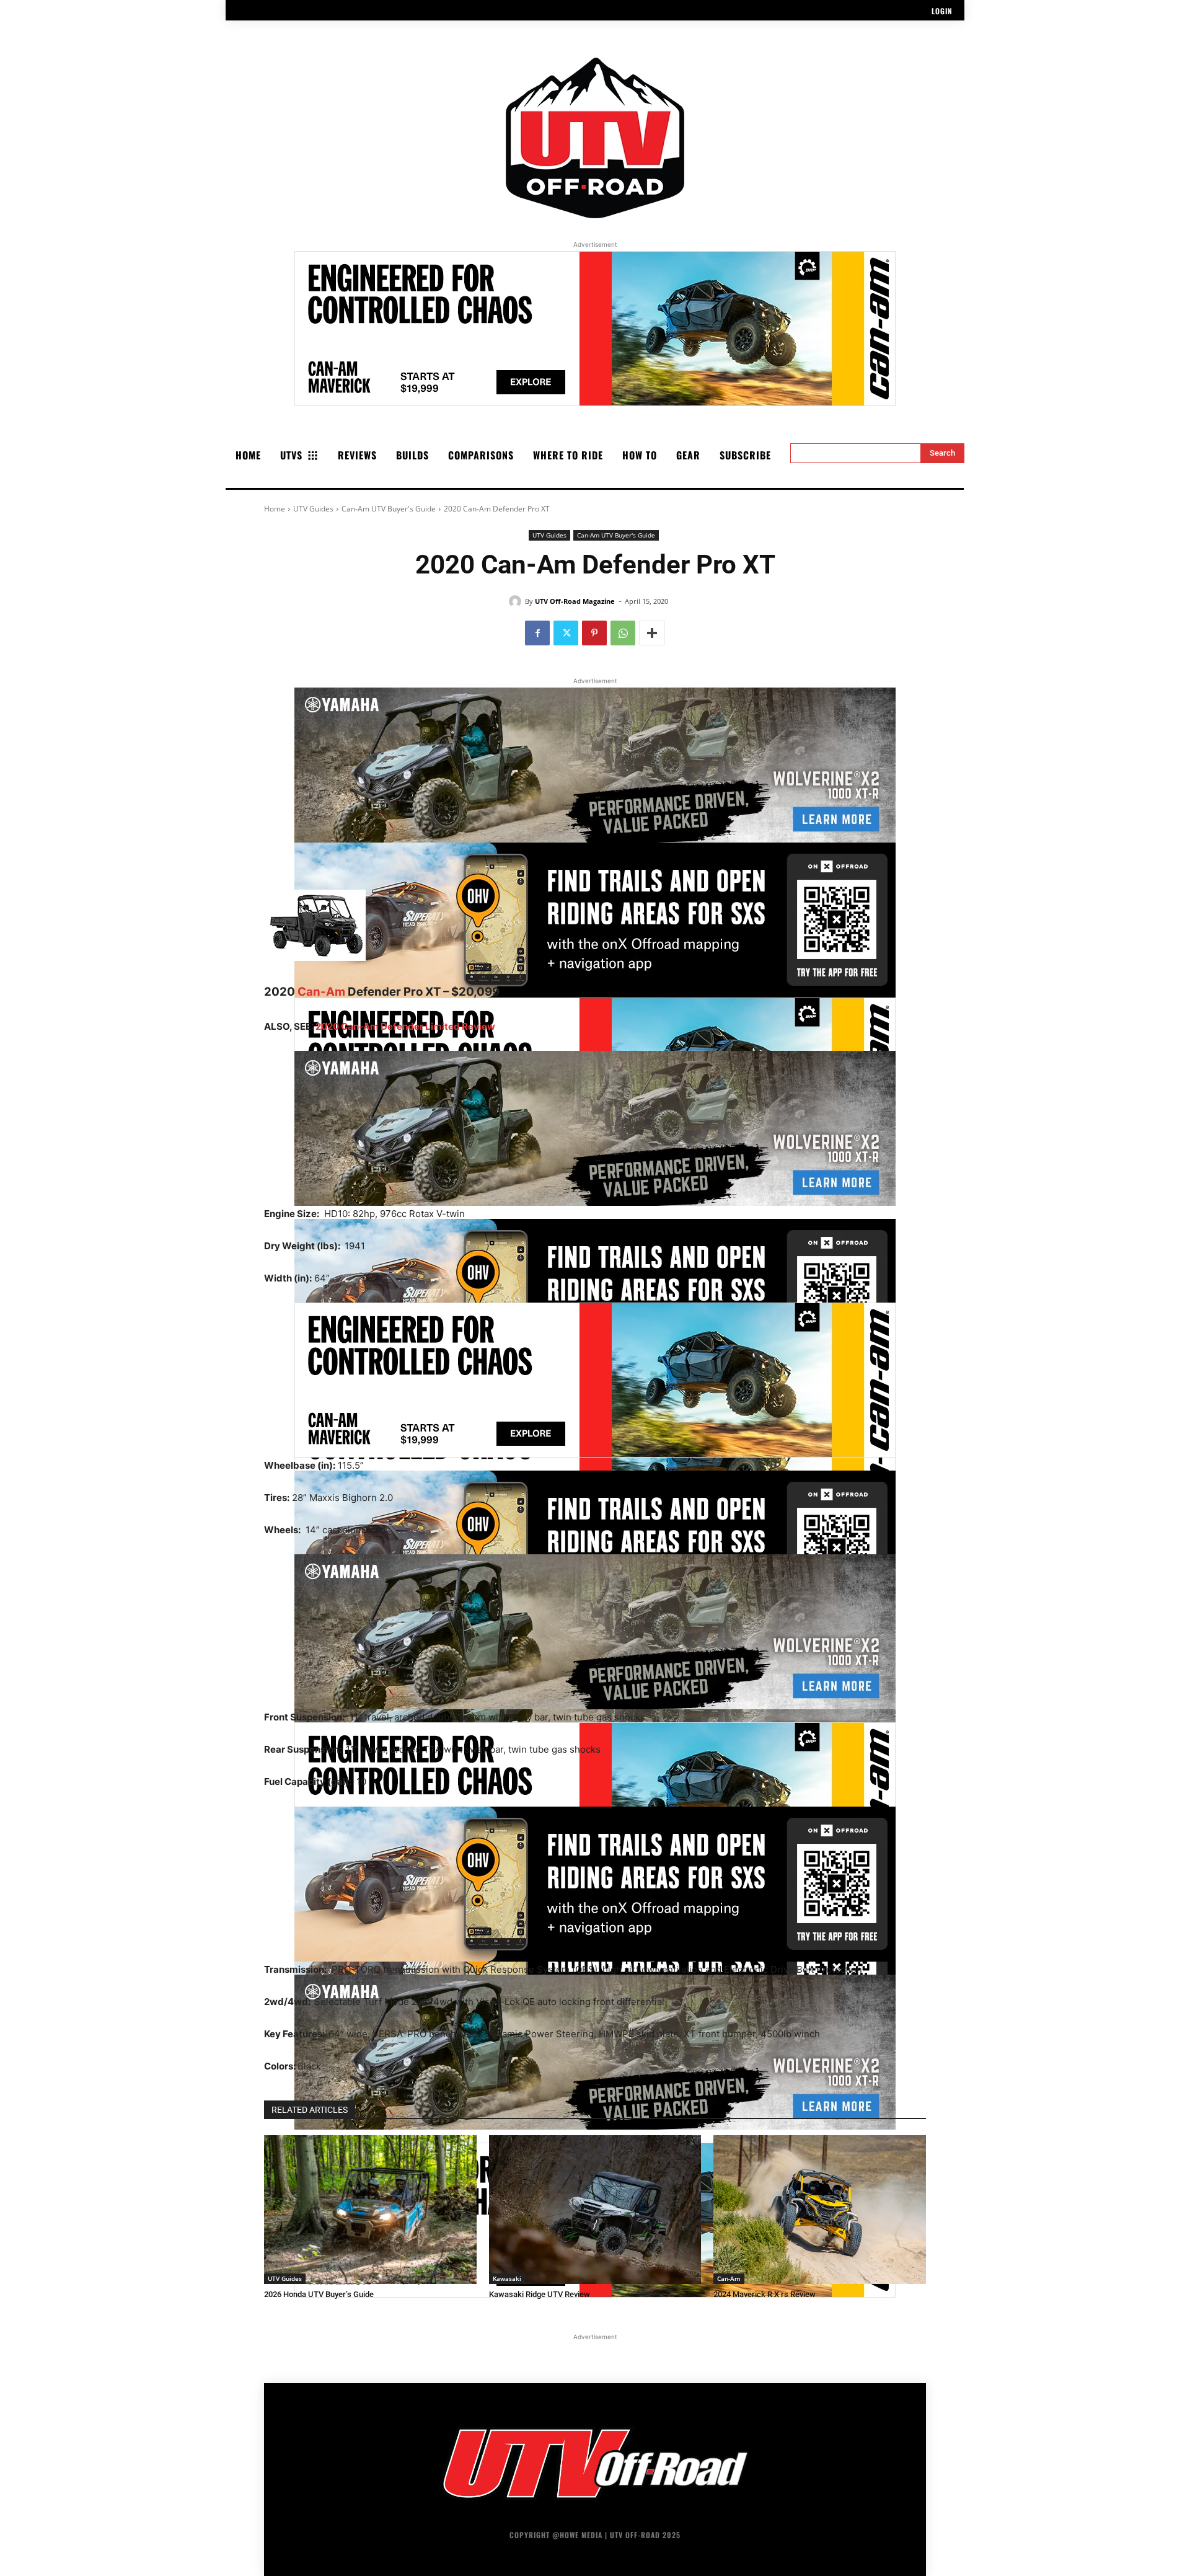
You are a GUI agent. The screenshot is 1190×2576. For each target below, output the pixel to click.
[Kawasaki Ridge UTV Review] (595, 2210)
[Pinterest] (594, 633)
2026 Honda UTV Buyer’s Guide (319, 2294)
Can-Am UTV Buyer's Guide (389, 509)
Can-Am (321, 992)
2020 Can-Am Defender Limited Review (405, 1026)
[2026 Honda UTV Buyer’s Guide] (370, 2210)
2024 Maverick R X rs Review (765, 2294)
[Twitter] (566, 633)
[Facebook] (537, 633)
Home (275, 509)
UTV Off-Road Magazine (575, 601)
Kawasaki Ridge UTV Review (540, 2294)
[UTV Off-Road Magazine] (517, 601)
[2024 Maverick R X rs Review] (820, 2210)
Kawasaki (507, 2278)
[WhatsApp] (623, 633)
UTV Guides (313, 509)
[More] (652, 633)
